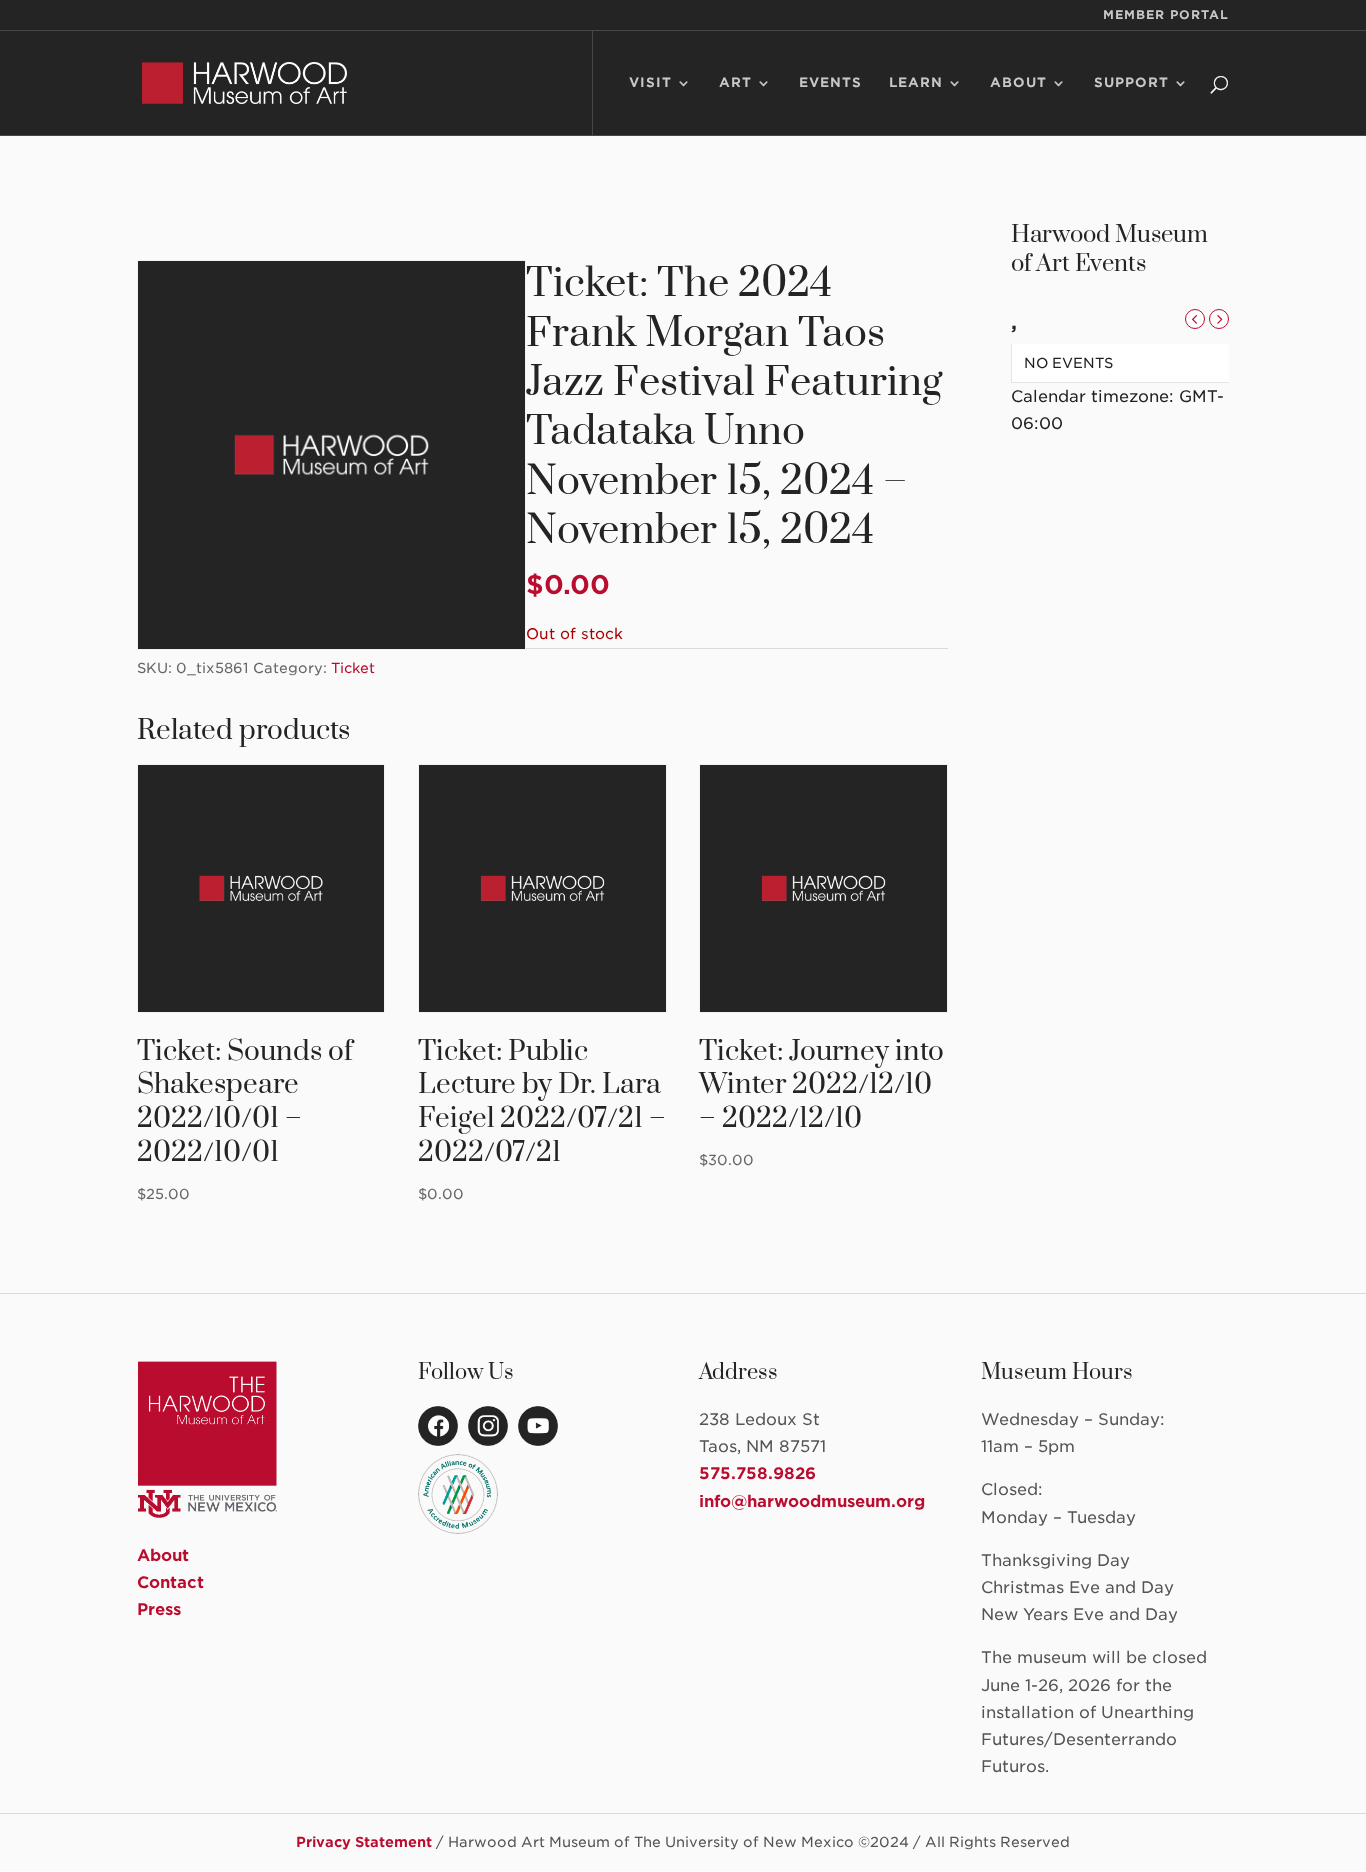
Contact (170, 1582)
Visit (650, 83)
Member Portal (1166, 15)
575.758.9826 (757, 1473)
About (1018, 83)
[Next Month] (1219, 319)
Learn (916, 83)
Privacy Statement (364, 1842)
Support (1131, 83)
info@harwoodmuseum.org (812, 1501)
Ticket (353, 668)
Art (735, 83)
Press (159, 1609)
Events (830, 83)
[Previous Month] (1195, 319)
